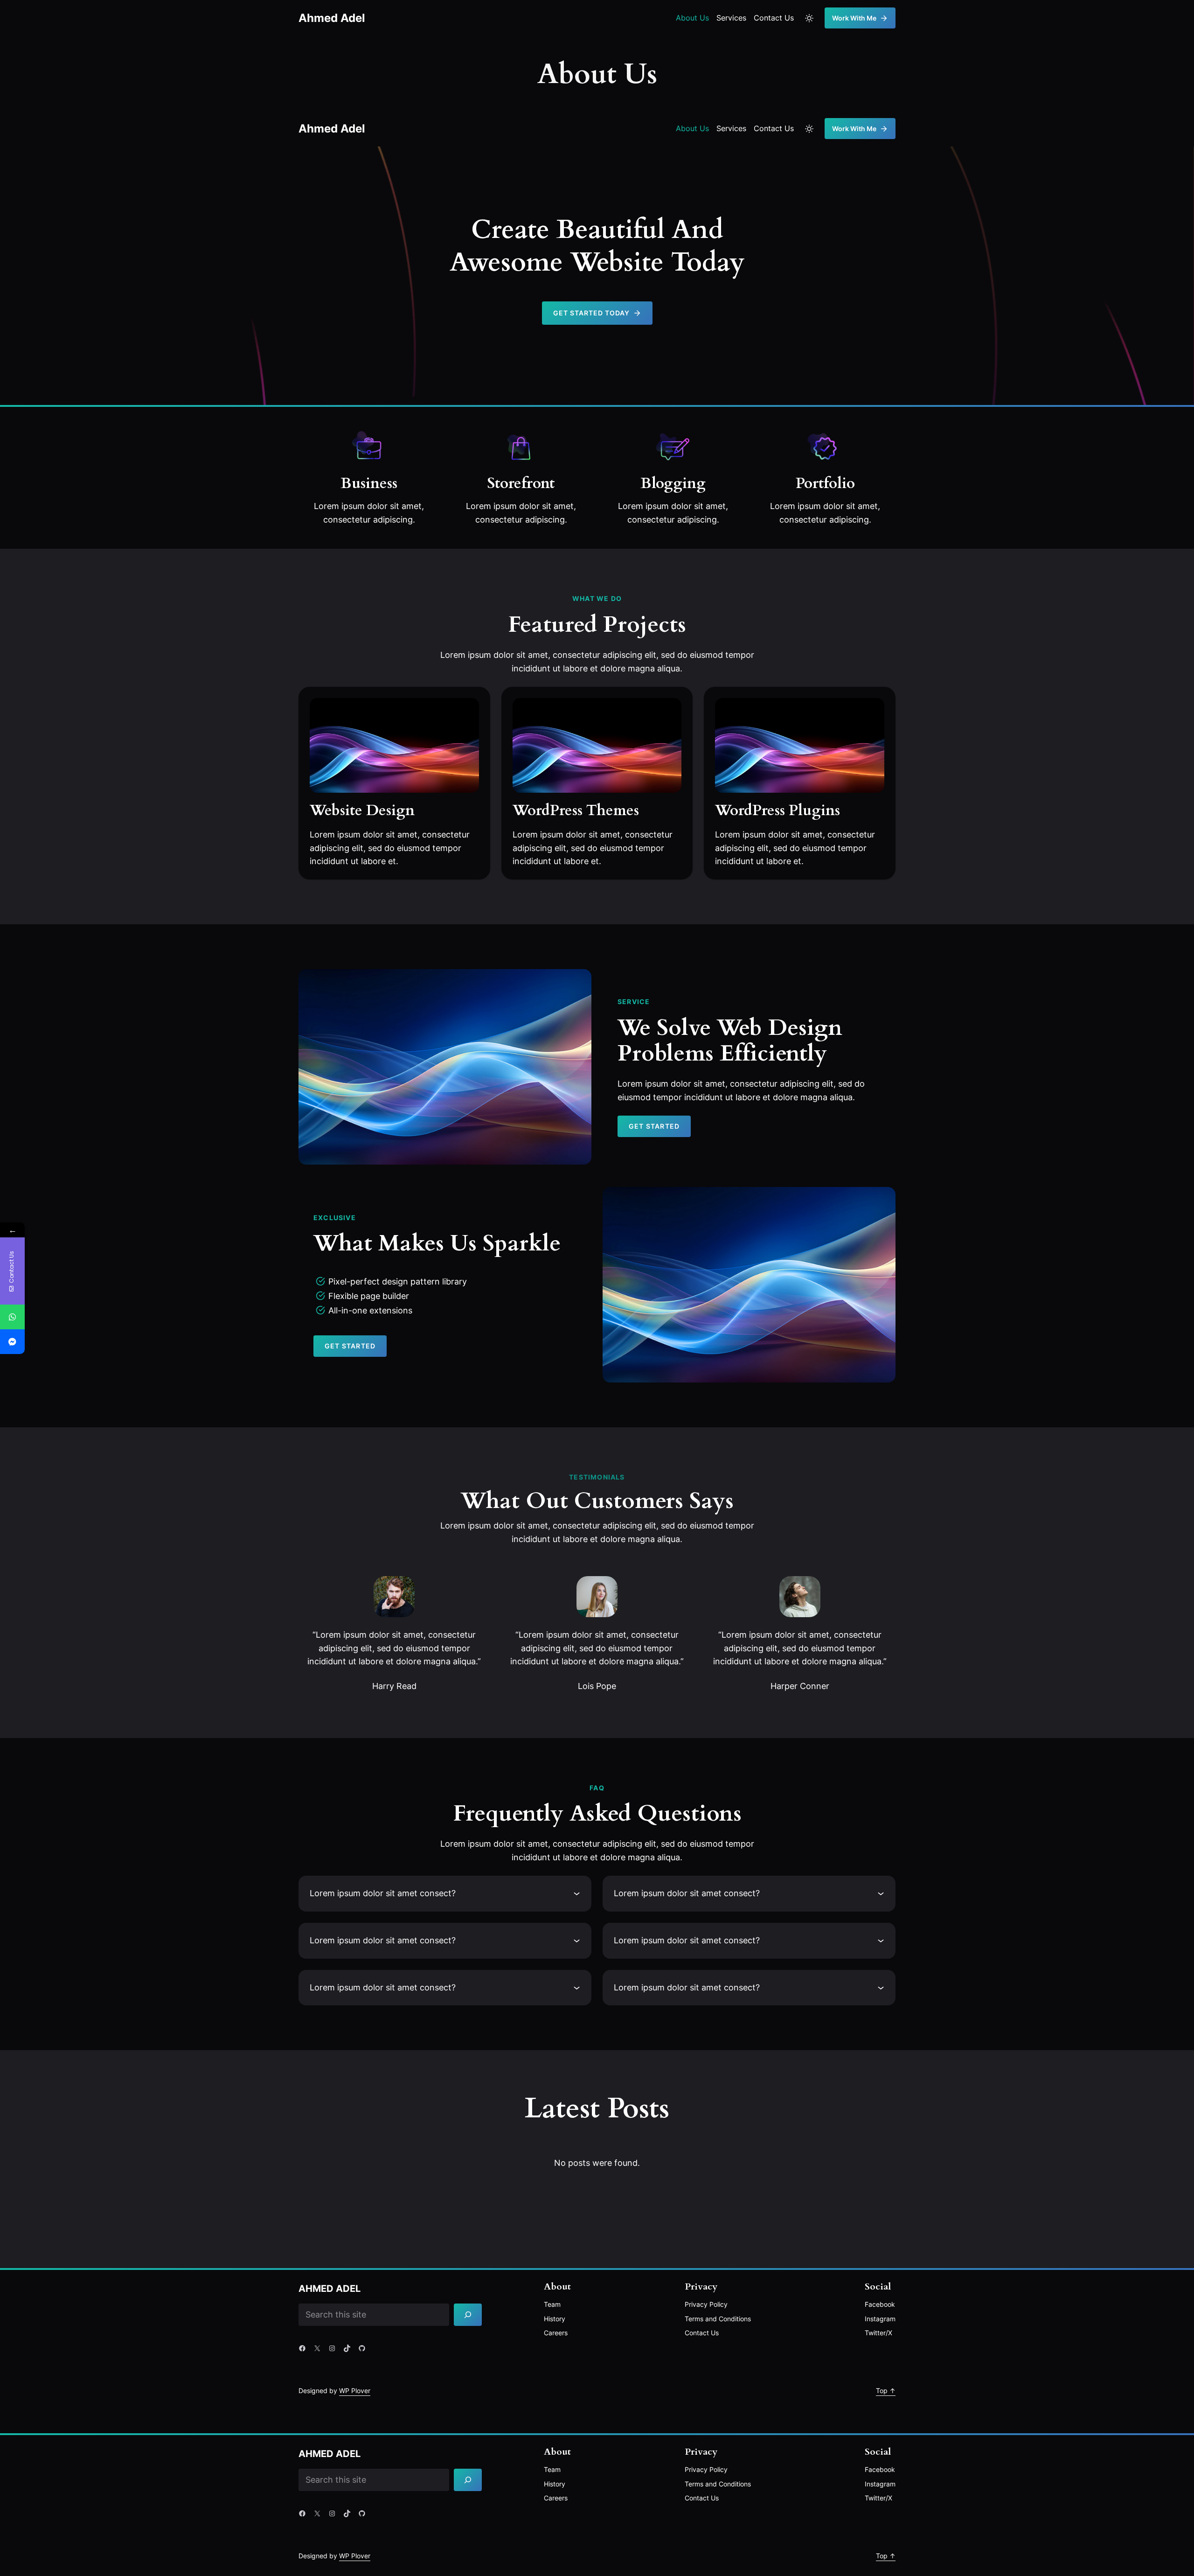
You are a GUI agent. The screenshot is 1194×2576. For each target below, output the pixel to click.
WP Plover (355, 2391)
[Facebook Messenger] (12, 1342)
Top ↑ (886, 2391)
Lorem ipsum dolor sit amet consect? (383, 1893)
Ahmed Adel (332, 18)
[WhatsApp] (12, 1317)
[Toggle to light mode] (809, 18)
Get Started (654, 1126)
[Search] (468, 2315)
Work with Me (854, 18)
